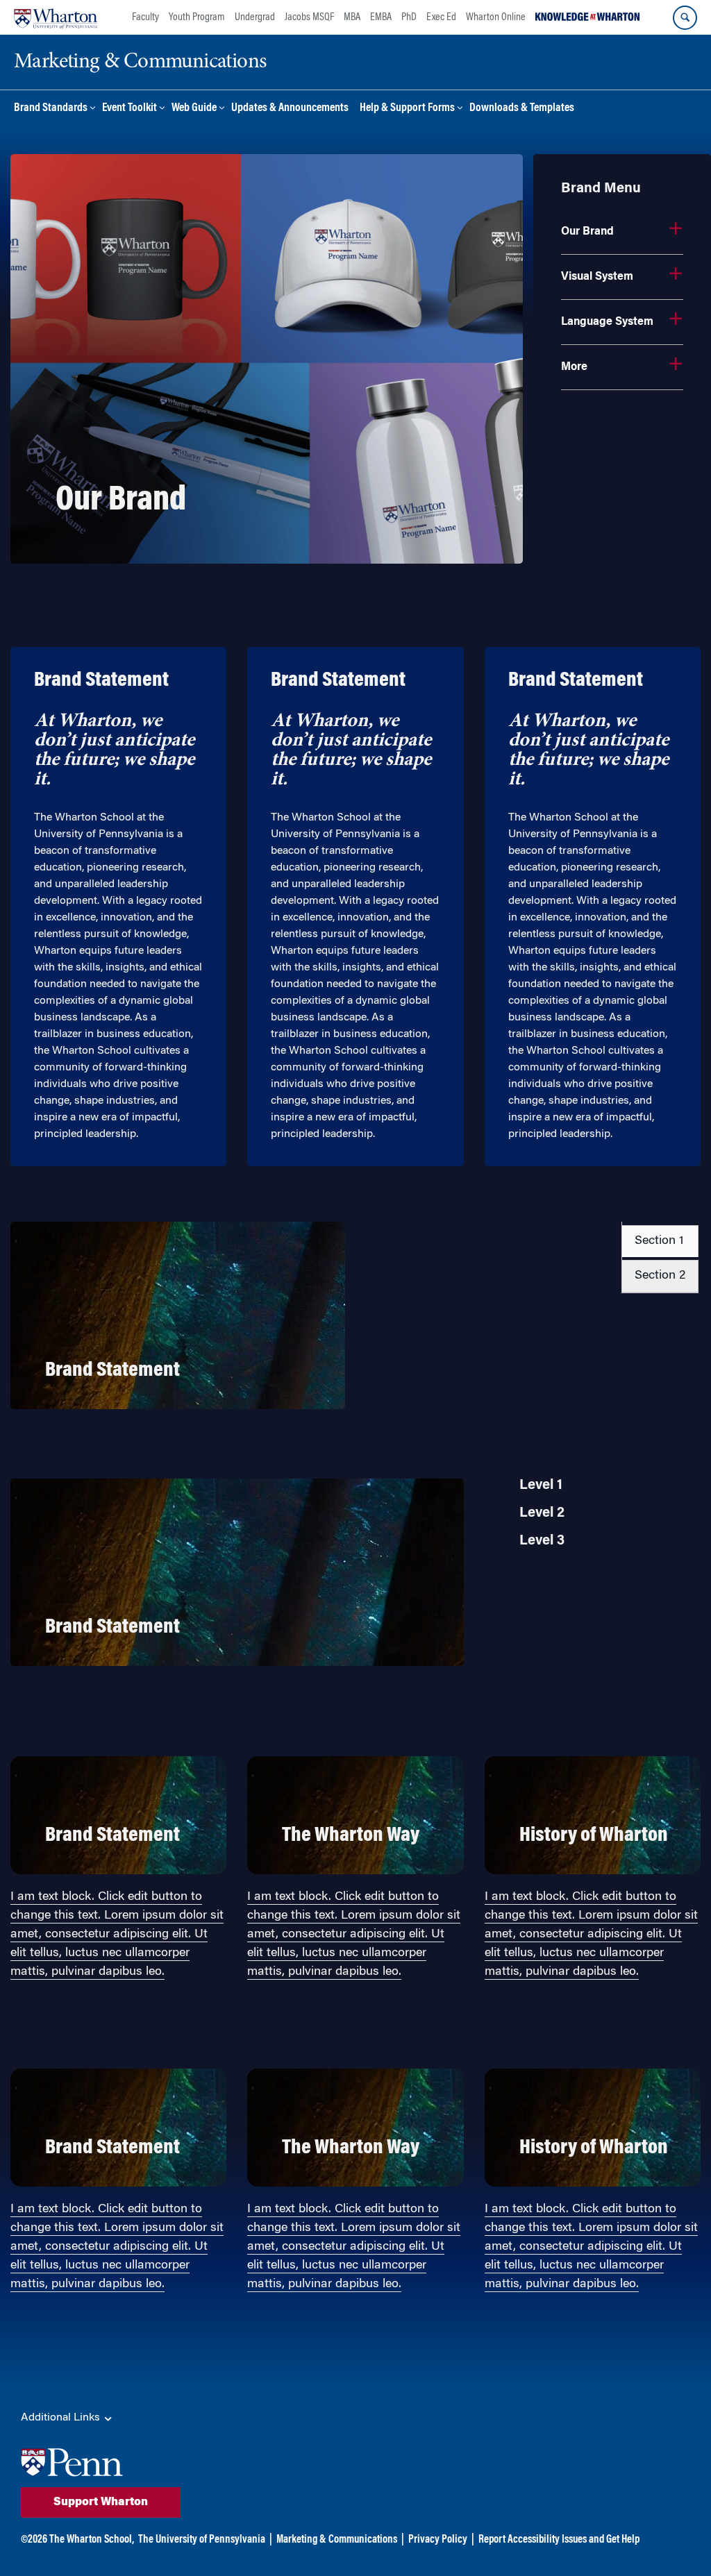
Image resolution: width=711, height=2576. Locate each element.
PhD (409, 17)
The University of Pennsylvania (202, 2540)
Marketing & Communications (337, 2540)
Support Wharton (101, 2502)
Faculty (145, 17)
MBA (352, 17)
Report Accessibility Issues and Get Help (559, 2540)
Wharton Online (496, 17)
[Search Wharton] (685, 18)
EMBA (381, 17)
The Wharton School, (92, 2540)
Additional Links (62, 2418)
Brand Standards (51, 109)
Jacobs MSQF (309, 17)
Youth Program (197, 17)
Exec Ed (441, 17)
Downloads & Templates (522, 109)
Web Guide (194, 109)
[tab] (660, 1241)
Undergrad (255, 17)
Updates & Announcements (290, 109)
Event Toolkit (129, 109)
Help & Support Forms (407, 109)
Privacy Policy (438, 2540)
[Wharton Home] (56, 17)
